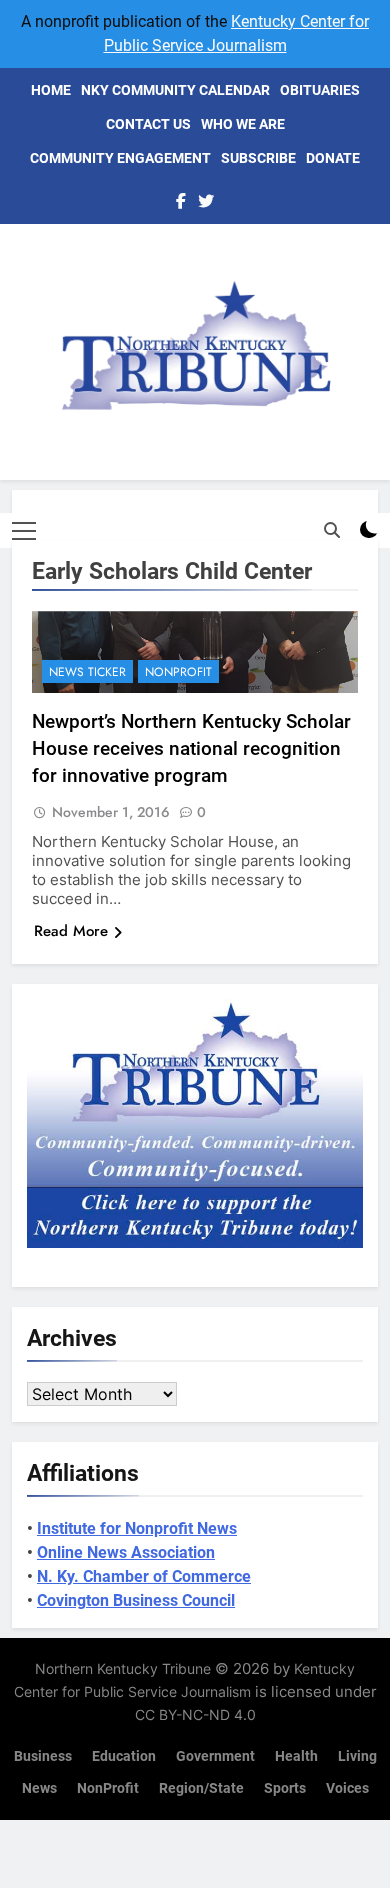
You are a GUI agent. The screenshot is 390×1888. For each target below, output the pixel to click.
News (39, 1788)
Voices (347, 1788)
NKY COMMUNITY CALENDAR (175, 90)
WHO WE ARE (243, 124)
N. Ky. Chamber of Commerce (144, 1576)
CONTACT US (148, 124)
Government (215, 1756)
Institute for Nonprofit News (137, 1528)
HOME (51, 90)
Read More (71, 931)
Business (43, 1756)
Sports (285, 1788)
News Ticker (87, 672)
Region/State (201, 1788)
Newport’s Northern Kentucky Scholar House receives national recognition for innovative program (191, 748)
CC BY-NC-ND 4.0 (195, 1714)
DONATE (333, 158)
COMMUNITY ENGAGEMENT (120, 158)
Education (124, 1756)
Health (296, 1756)
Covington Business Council (136, 1600)
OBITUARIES (320, 90)
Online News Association (126, 1552)
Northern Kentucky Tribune (123, 1668)
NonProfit (178, 672)
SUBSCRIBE (258, 158)
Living (357, 1756)
